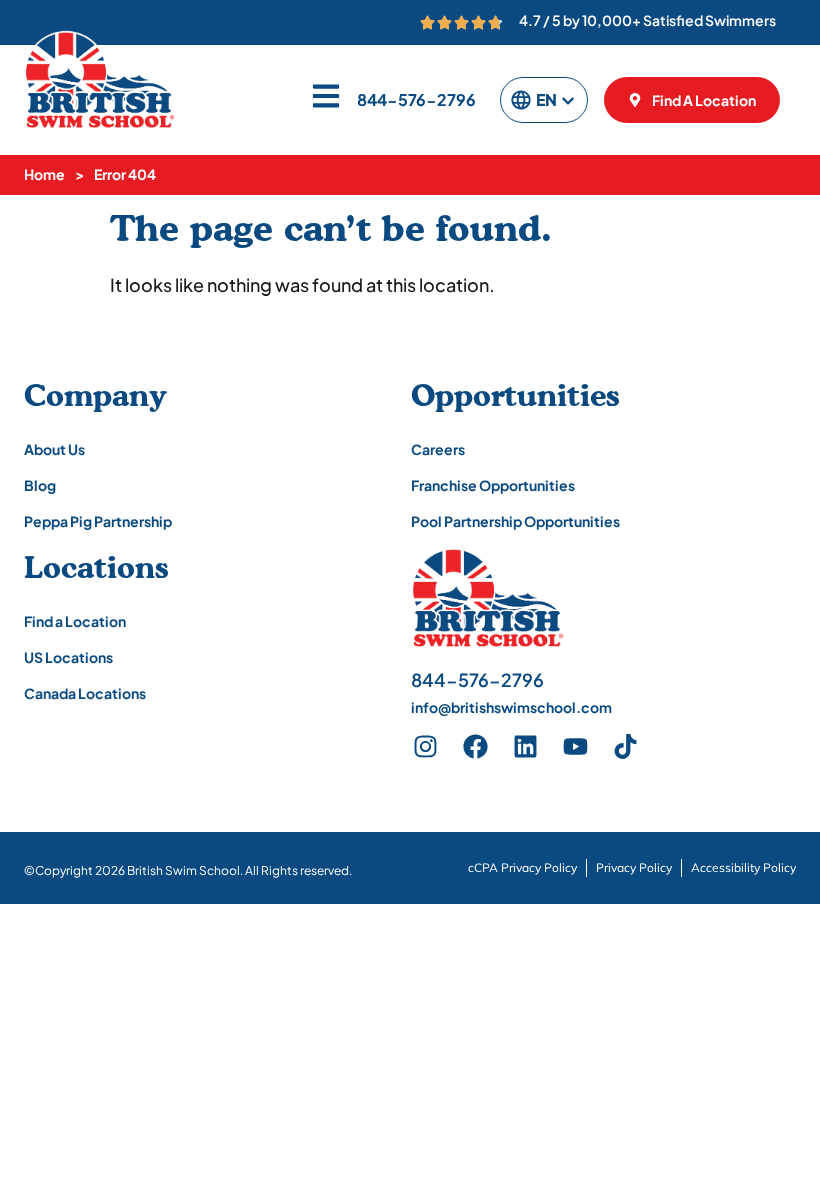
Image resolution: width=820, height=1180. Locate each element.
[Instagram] (426, 747)
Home (44, 174)
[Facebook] (476, 747)
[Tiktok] (626, 747)
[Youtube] (576, 747)
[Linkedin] (526, 747)
